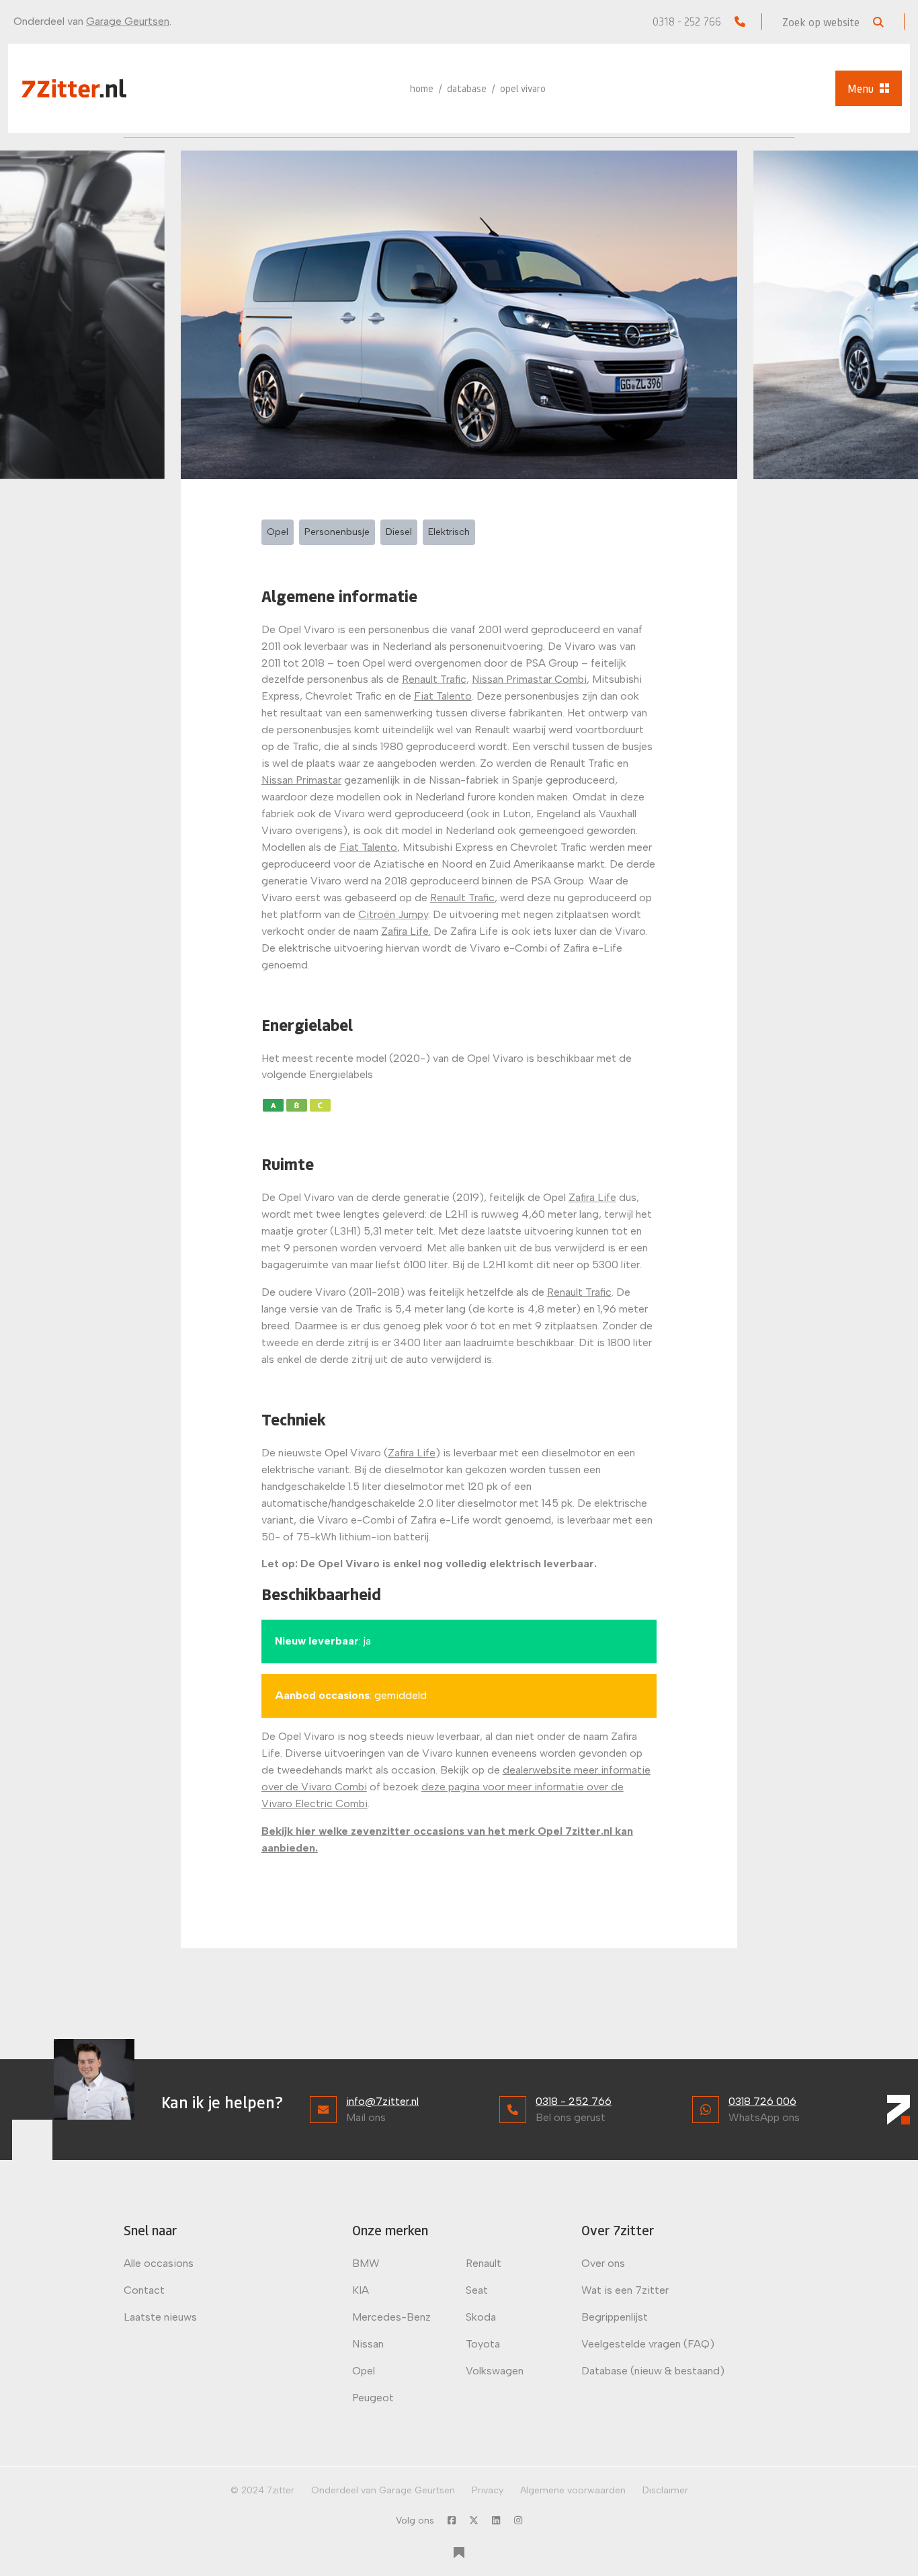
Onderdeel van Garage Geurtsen (383, 2490)
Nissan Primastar (301, 780)
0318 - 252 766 (688, 21)
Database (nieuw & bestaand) (653, 2371)
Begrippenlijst (615, 2317)
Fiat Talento (443, 696)
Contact (144, 2290)
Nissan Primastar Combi (529, 679)
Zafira (395, 931)
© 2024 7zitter (262, 2490)
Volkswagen (495, 2371)
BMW (366, 2263)
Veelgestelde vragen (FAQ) (648, 2344)
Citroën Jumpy (393, 914)
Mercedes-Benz (391, 2317)
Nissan (368, 2344)
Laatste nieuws (160, 2317)
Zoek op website (822, 22)
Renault (484, 2263)
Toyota (483, 2344)
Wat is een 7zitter (625, 2290)
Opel (364, 2371)
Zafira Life (592, 1197)
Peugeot (373, 2398)
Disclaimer (665, 2490)
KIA (361, 2290)
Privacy (488, 2490)
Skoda (481, 2317)
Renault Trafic (434, 679)
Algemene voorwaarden (573, 2490)
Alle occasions (159, 2263)
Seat (477, 2290)
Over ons (603, 2263)
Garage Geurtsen (128, 21)
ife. (423, 931)
